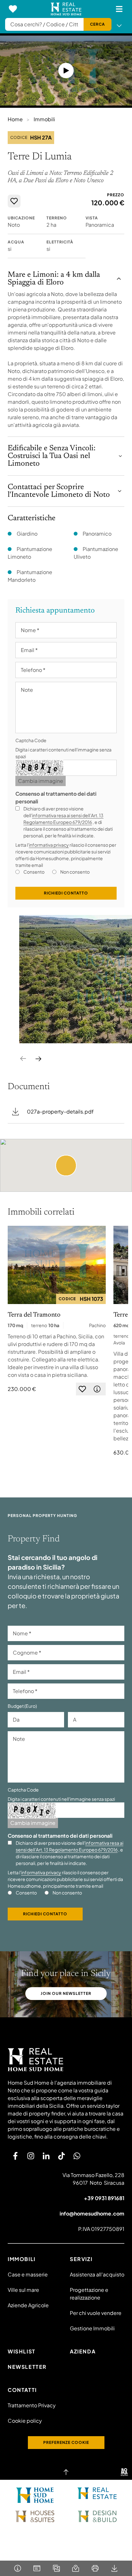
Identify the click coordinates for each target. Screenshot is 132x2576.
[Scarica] (115, 2568)
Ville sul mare (23, 2290)
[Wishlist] (13, 9)
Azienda (83, 2351)
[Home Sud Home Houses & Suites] (35, 2516)
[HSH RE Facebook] (15, 2156)
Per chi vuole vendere (96, 2313)
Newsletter (27, 2367)
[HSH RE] (66, 9)
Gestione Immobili (92, 2328)
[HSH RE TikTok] (62, 2156)
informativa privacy (49, 845)
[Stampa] (95, 2568)
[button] (66, 1165)
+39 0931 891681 (104, 2198)
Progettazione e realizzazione (89, 2294)
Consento (34, 872)
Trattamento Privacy (32, 2405)
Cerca (98, 24)
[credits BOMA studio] (124, 2472)
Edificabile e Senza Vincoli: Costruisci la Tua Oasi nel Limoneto (52, 456)
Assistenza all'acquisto (97, 2274)
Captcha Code (31, 740)
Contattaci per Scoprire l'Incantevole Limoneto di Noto (59, 491)
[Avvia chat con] (77, 2156)
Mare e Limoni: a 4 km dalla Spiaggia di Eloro (54, 279)
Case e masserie (28, 2274)
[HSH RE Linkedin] (46, 2156)
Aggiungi (14, 201)
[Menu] (119, 9)
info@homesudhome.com (92, 2213)
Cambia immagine (41, 781)
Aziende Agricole (28, 2305)
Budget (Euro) (22, 1706)
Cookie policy (25, 2421)
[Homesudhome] (66, 2060)
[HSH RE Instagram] (31, 2156)
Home (15, 119)
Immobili (44, 119)
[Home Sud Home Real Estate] (97, 2493)
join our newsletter (66, 1993)
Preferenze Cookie (66, 2442)
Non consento (75, 872)
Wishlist (22, 2351)
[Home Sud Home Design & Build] (97, 2516)
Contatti (22, 2390)
